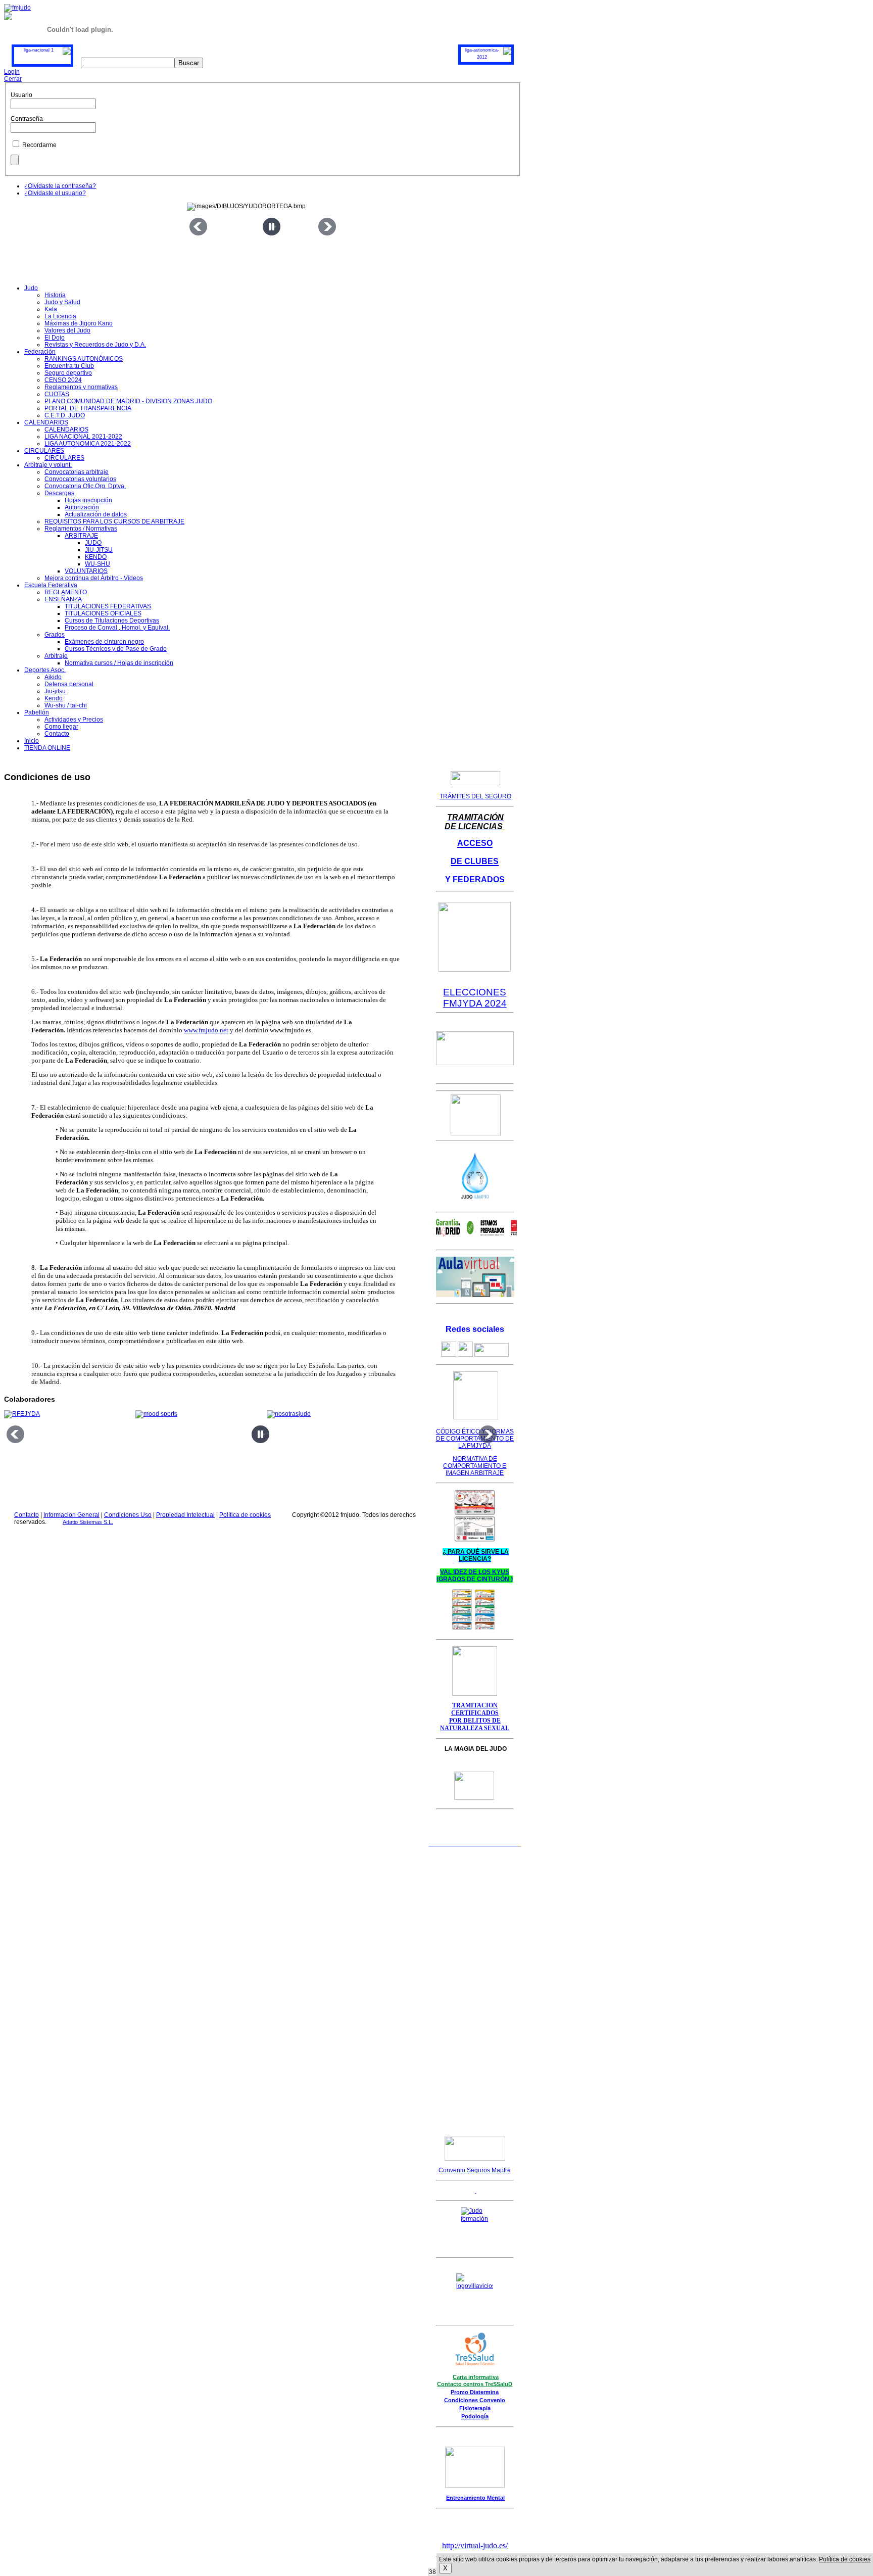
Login (12, 72)
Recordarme (39, 145)
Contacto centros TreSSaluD (475, 2384)
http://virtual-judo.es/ (475, 2545)
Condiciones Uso (128, 1515)
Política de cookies (245, 1515)
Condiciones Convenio (475, 2400)
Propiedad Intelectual (185, 1515)
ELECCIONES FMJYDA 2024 (475, 998)
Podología (475, 2416)
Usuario (21, 95)
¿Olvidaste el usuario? (55, 193)
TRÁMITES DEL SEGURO (475, 796)
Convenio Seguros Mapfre (475, 2170)
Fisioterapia (475, 2408)
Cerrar (13, 79)
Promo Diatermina (475, 2392)
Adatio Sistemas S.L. (88, 1522)
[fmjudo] (17, 8)
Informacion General (71, 1515)
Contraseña (27, 119)
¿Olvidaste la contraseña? (60, 186)
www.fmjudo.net (206, 1030)
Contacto (27, 1515)
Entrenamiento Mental (475, 2498)
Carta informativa (476, 2377)
